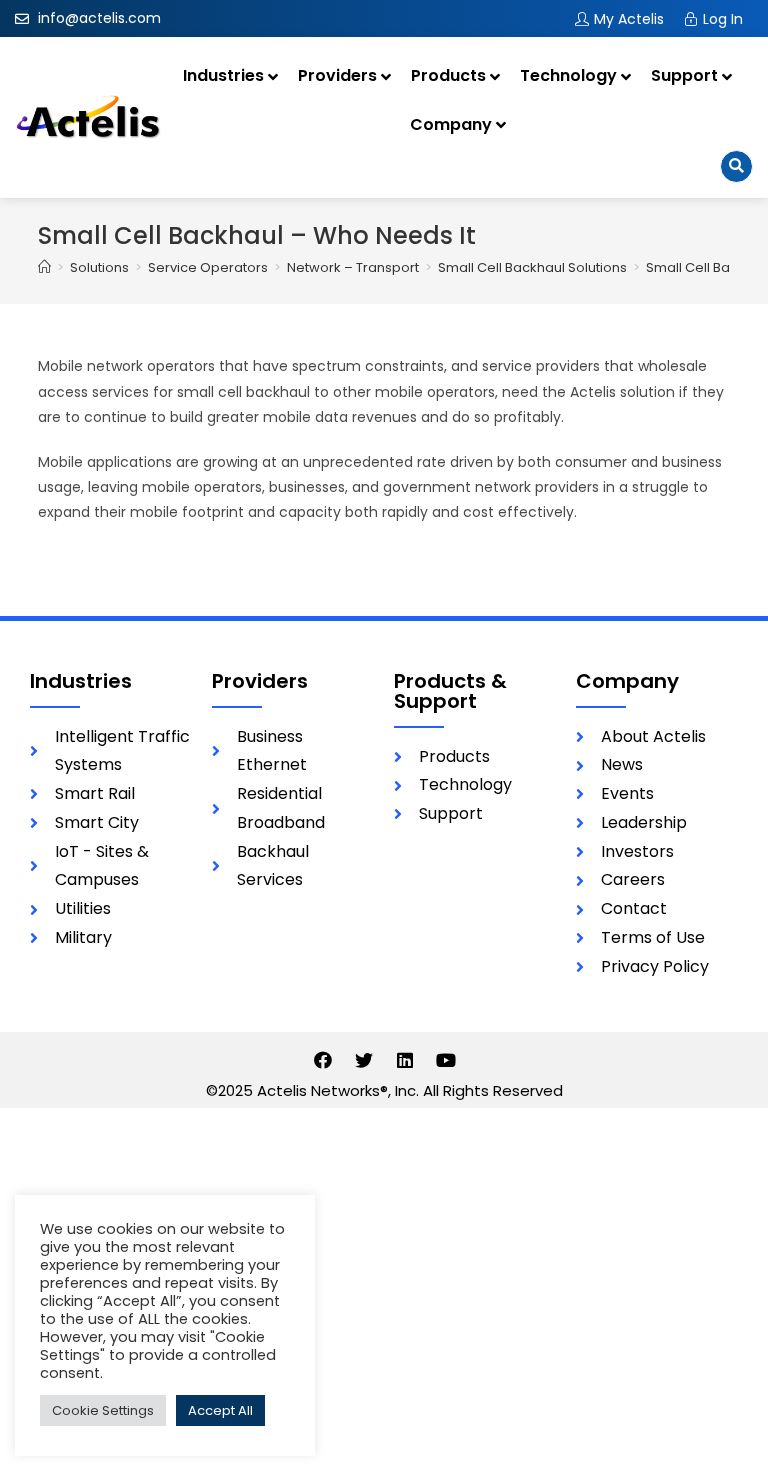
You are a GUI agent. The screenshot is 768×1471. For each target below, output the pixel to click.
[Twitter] (364, 1060)
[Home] (44, 267)
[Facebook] (323, 1060)
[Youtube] (446, 1060)
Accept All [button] (220, 1410)
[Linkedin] (405, 1060)
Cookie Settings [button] (103, 1410)
